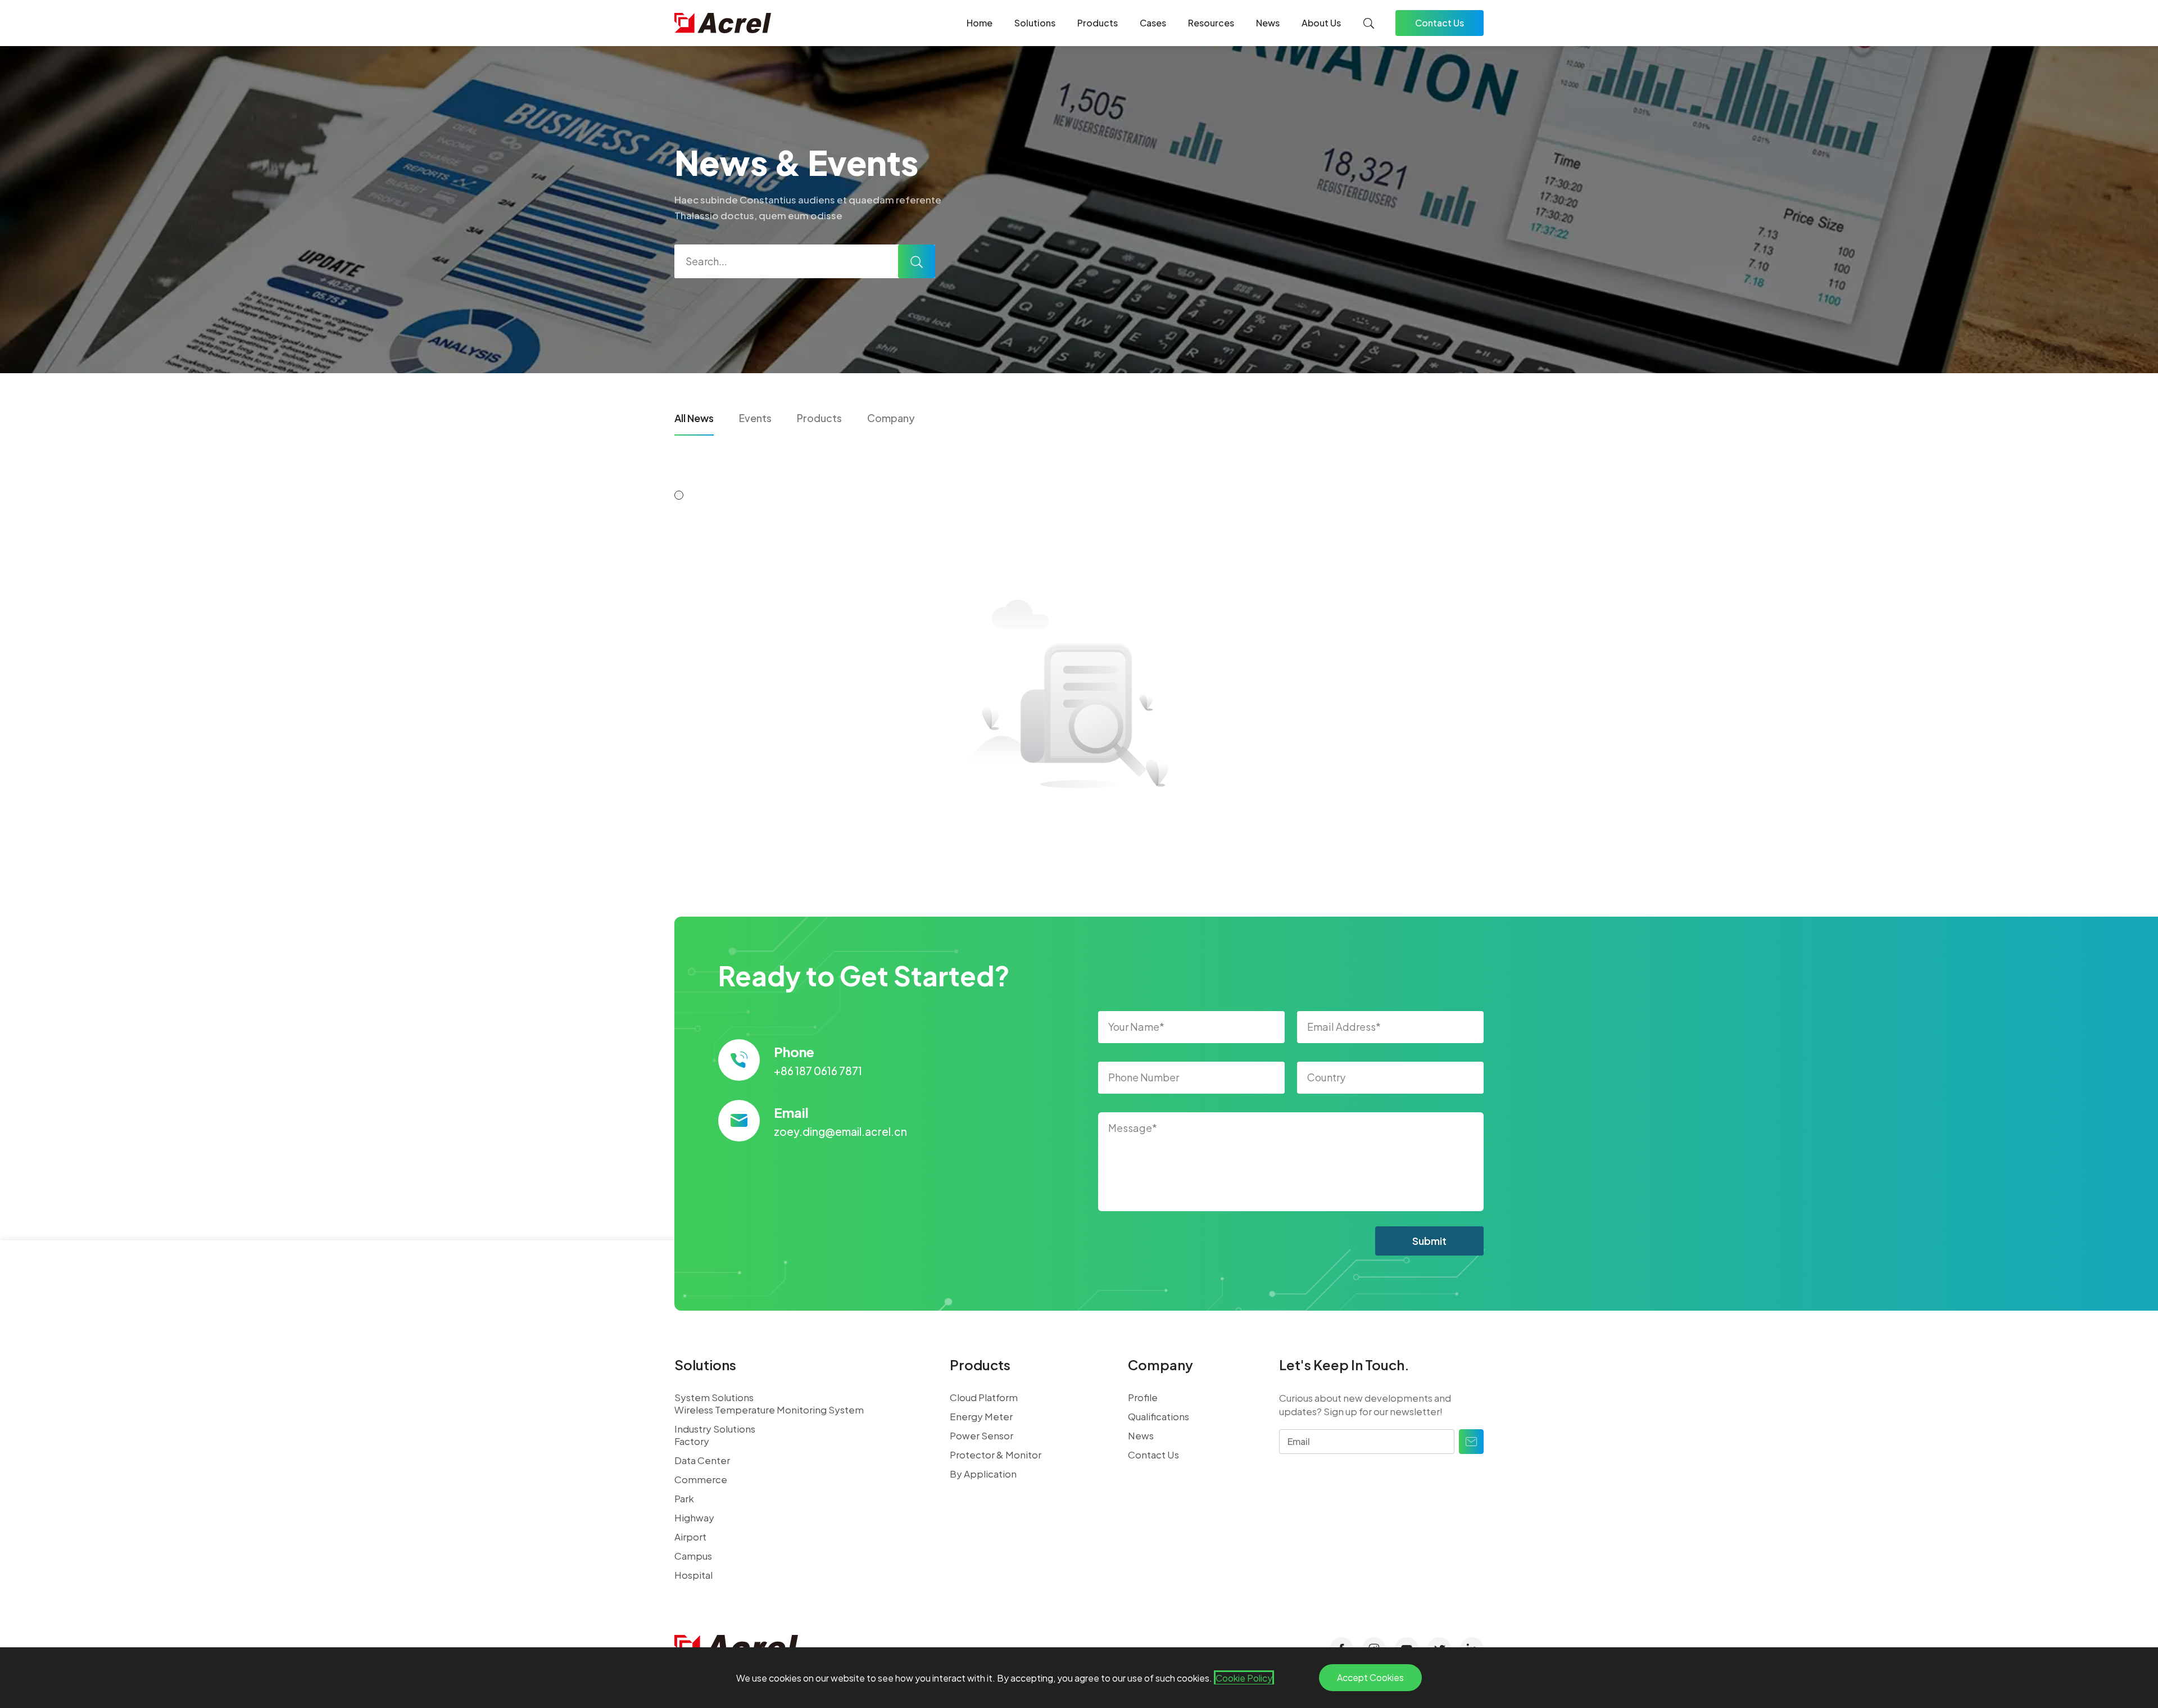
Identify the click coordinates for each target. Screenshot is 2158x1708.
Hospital (693, 1575)
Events (755, 418)
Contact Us (1440, 23)
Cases (1153, 23)
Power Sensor (981, 1435)
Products (1098, 23)
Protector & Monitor (996, 1455)
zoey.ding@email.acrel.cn (840, 1131)
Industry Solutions (715, 1429)
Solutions (1035, 23)
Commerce (701, 1479)
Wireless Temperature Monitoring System (769, 1410)
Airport (690, 1537)
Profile (1143, 1397)
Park (684, 1498)
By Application (983, 1474)
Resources (1211, 23)
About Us (1321, 23)
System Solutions (714, 1397)
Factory (692, 1441)
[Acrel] (723, 23)
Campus (693, 1556)
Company (891, 418)
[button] (679, 495)
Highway (694, 1517)
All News (694, 418)
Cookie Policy (1244, 1678)
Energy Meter (981, 1416)
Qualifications (1159, 1416)
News (1268, 23)
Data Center (702, 1460)
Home (980, 23)
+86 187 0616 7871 (818, 1071)
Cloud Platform (984, 1397)
